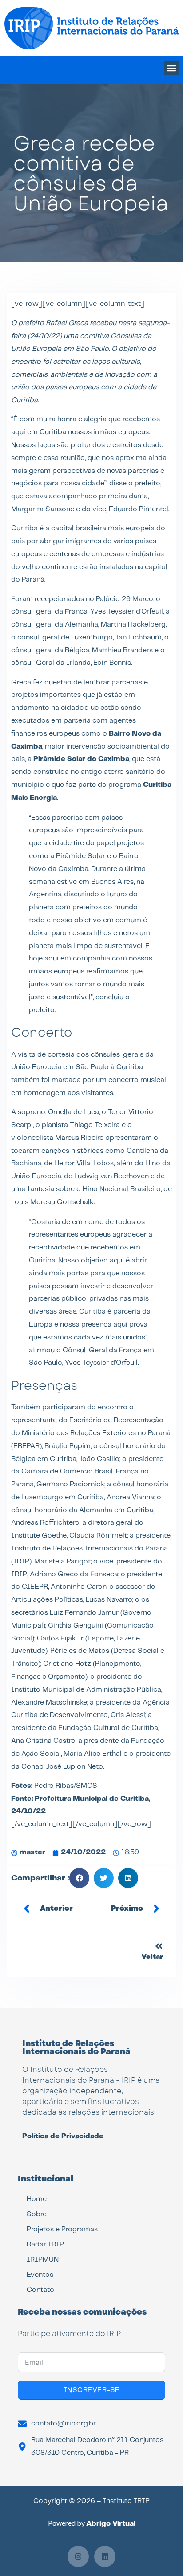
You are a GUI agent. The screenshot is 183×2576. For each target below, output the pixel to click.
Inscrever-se (92, 2390)
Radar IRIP (45, 2244)
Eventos (40, 2275)
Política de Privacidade (63, 2136)
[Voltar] (159, 1946)
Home (37, 2199)
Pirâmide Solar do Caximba (81, 759)
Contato (40, 2290)
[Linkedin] (105, 2556)
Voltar (152, 1957)
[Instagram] (78, 2556)
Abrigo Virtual (111, 2524)
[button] (171, 68)
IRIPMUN (43, 2260)
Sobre (37, 2214)
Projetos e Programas (62, 2229)
